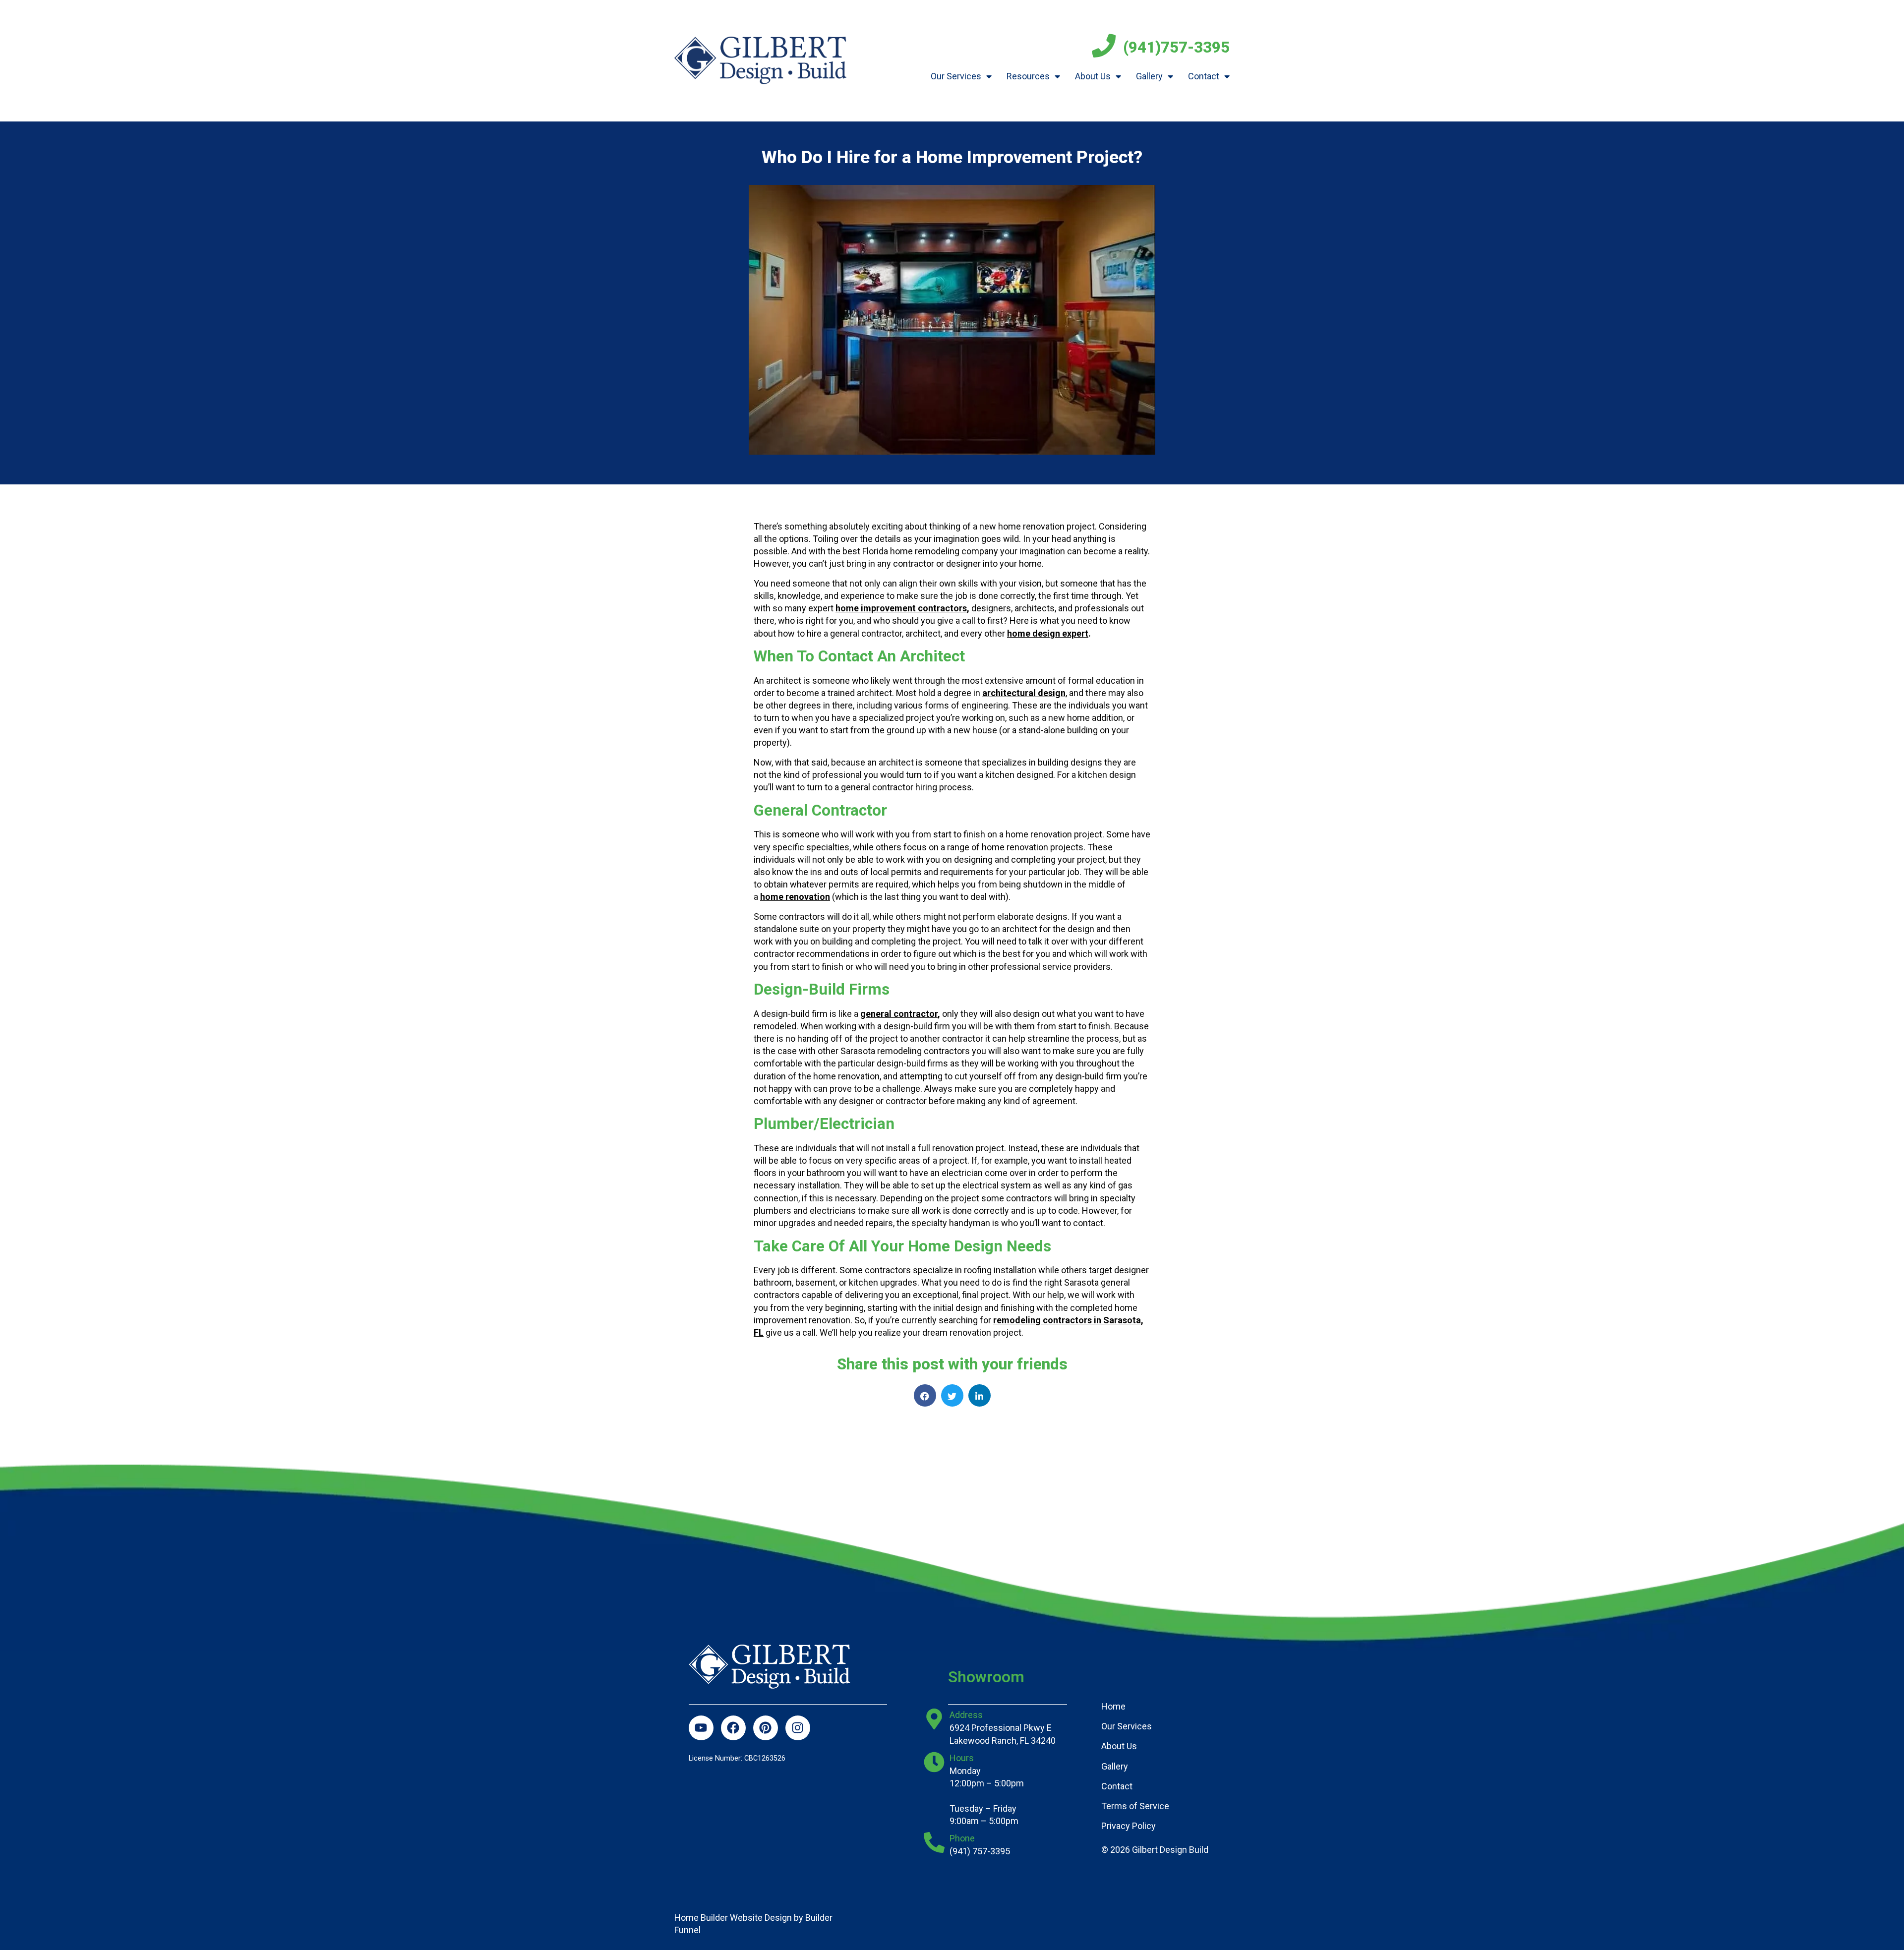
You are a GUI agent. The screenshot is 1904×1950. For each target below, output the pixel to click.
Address (966, 1715)
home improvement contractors (901, 608)
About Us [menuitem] (1119, 1746)
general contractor (899, 1014)
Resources (1028, 76)
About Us (1093, 76)
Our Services (956, 76)
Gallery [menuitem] (1115, 1766)
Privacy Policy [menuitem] (1129, 1826)
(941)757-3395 (1176, 47)
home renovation (795, 897)
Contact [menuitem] (1117, 1786)
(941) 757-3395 (980, 1851)
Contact (1204, 76)
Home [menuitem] (1113, 1706)
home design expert (1048, 633)
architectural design (1024, 693)
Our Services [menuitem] (1127, 1726)
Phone (962, 1838)
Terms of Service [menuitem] (1135, 1806)
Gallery (1149, 76)
